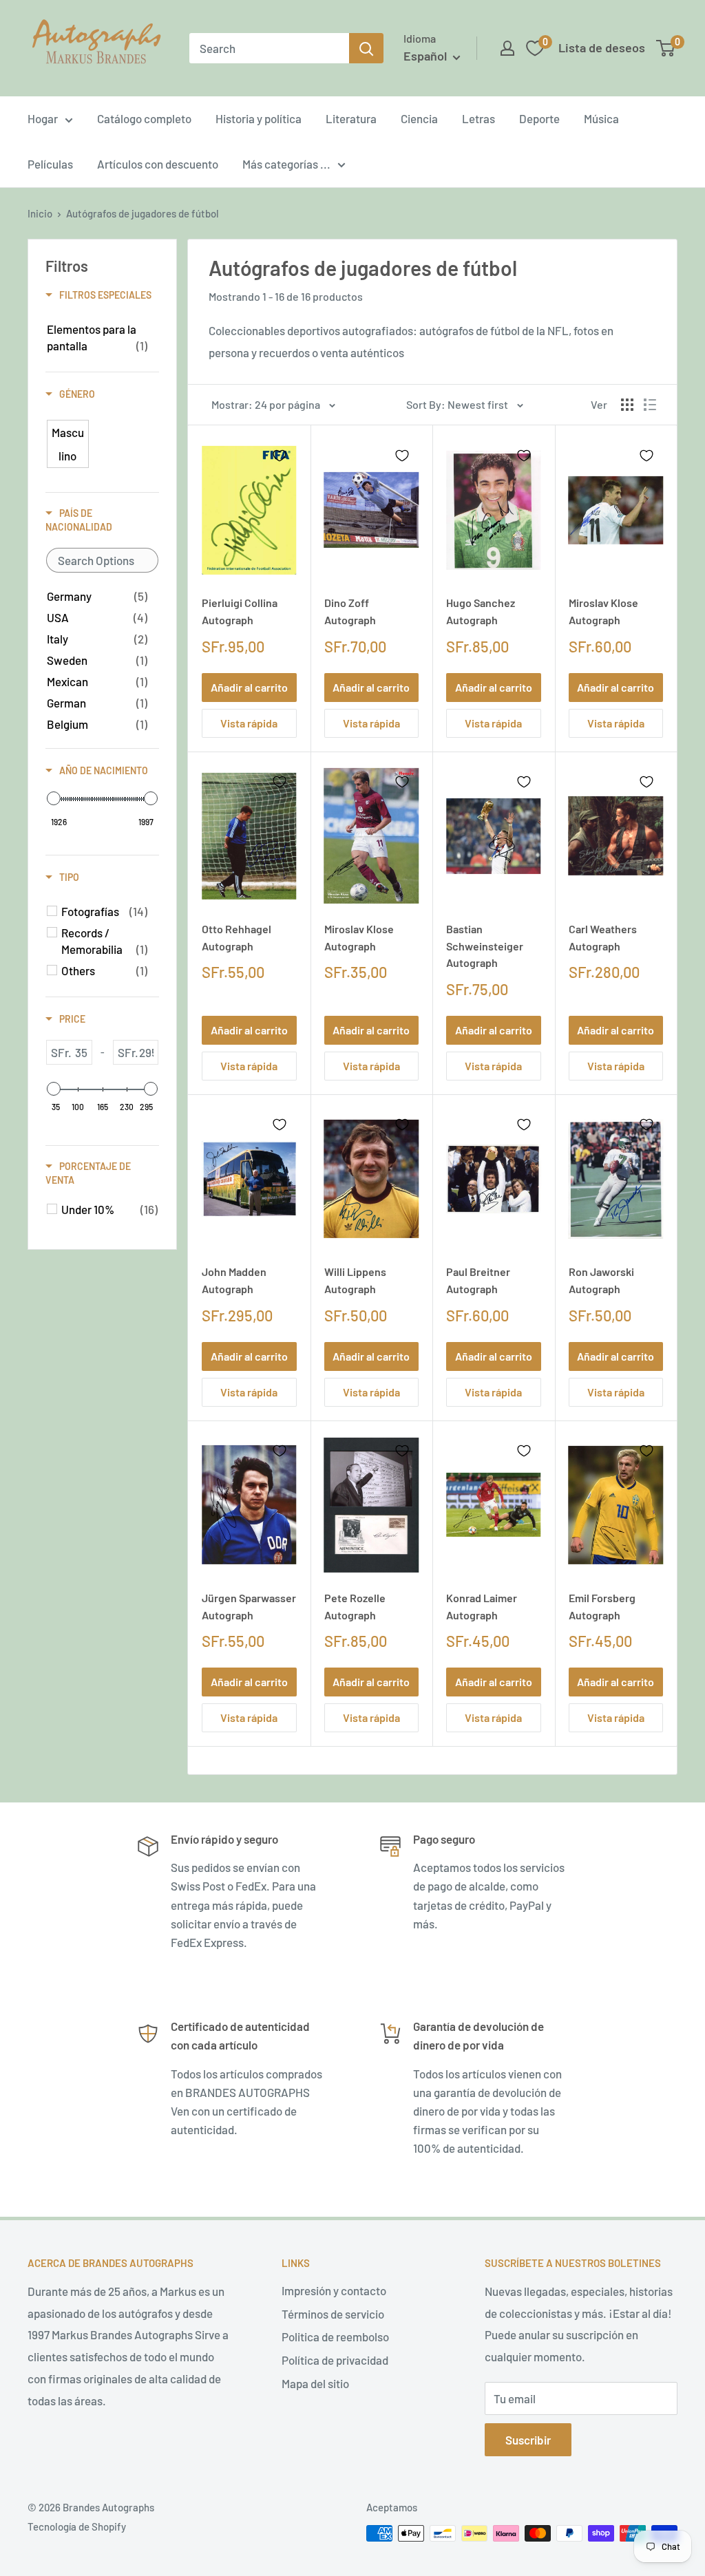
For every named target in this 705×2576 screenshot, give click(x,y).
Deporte (539, 118)
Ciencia (419, 118)
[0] (666, 48)
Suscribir (528, 2440)
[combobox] (269, 48)
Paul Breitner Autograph (478, 1280)
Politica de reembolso (335, 2337)
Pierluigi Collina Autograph (240, 611)
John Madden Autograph (234, 1280)
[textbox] (102, 560)
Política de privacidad (335, 2360)
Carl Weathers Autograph (603, 937)
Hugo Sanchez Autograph (481, 611)
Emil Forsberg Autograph (602, 1606)
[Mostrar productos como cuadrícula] (627, 405)
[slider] (54, 798)
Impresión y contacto (334, 2290)
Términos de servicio (333, 2314)
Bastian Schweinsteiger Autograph (485, 946)
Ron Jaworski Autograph (601, 1280)
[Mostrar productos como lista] (650, 405)
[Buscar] (366, 48)
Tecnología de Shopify (77, 2526)
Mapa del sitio (315, 2383)
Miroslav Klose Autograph (603, 611)
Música (601, 118)
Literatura (351, 118)
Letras (478, 118)
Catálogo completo (144, 118)
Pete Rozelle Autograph (355, 1606)
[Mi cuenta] (507, 48)
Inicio (40, 213)
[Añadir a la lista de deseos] (280, 456)
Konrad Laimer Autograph (482, 1606)
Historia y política (259, 118)
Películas (50, 164)
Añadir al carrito (249, 687)
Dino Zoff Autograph (350, 611)
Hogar (43, 118)
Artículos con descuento (158, 164)
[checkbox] (97, 337)
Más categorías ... (286, 164)
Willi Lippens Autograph (355, 1280)
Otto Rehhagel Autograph (236, 937)
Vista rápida (249, 723)
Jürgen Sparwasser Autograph (249, 1606)
